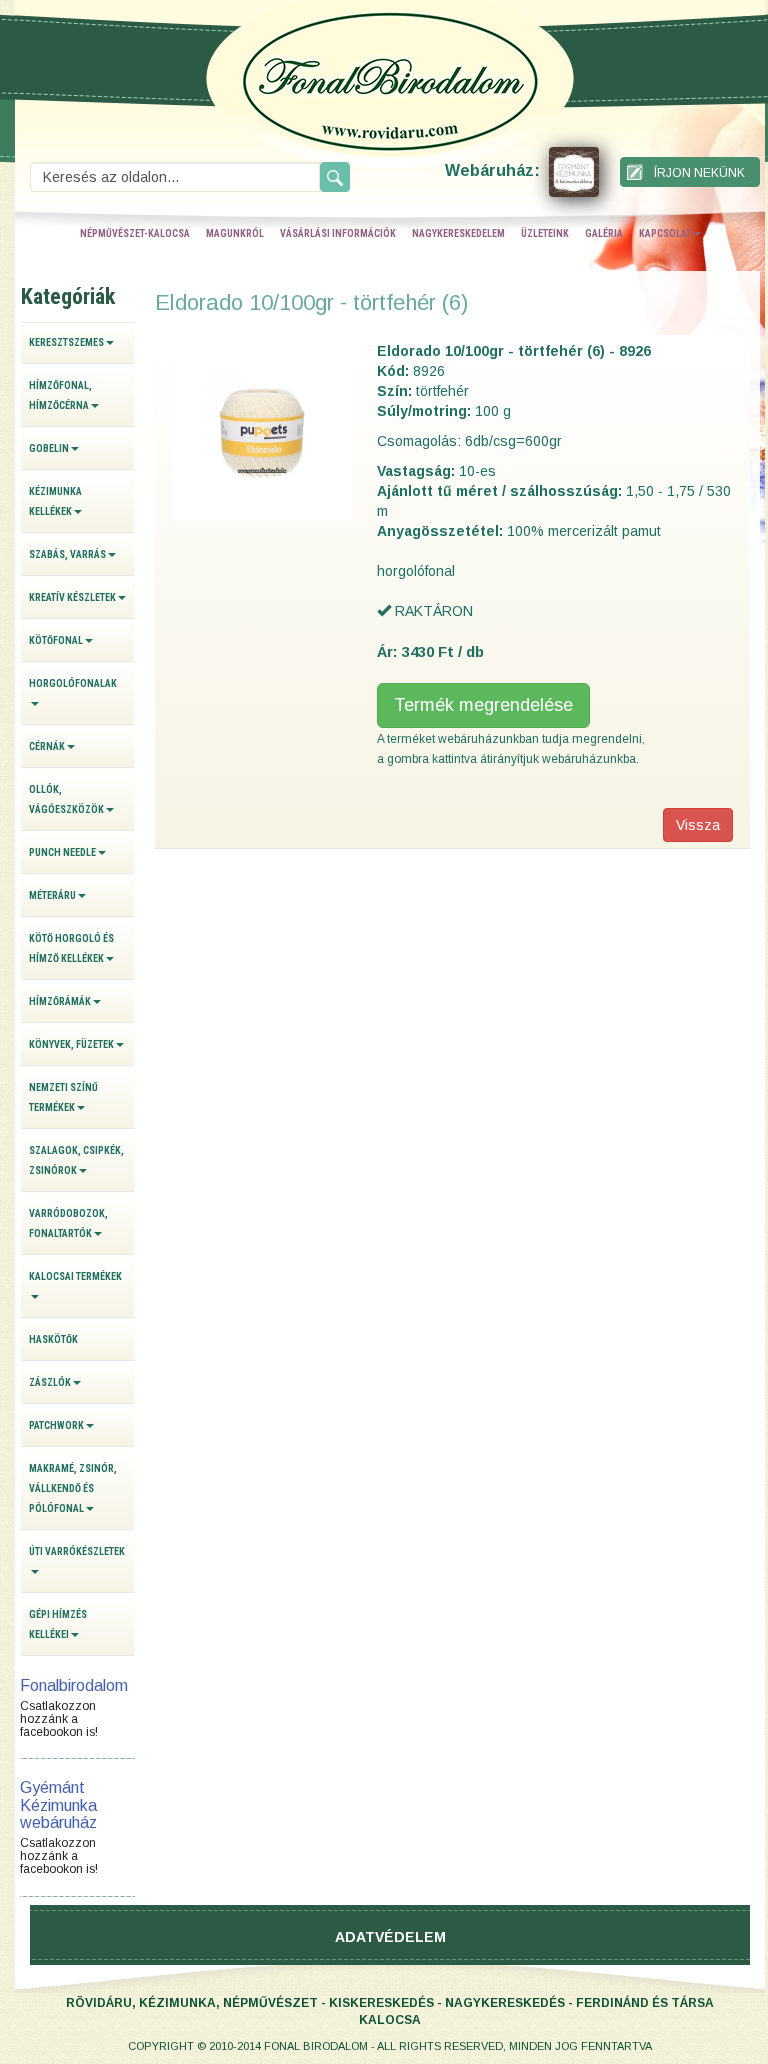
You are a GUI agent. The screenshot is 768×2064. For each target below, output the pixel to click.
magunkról (235, 233)
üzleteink (545, 233)
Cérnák (47, 746)
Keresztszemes (66, 342)
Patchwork (56, 1425)
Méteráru (52, 895)
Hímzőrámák (60, 1001)
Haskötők (53, 1339)
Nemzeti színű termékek (63, 1097)
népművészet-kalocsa (135, 233)
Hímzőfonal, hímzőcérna (60, 395)
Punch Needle (62, 852)
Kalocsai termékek (75, 1276)
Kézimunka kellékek (55, 501)
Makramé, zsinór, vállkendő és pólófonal (73, 1488)
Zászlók (50, 1382)
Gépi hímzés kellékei (58, 1624)
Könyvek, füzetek (71, 1044)
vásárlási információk (338, 233)
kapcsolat (665, 233)
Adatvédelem (390, 1937)
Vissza (698, 825)
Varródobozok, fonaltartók (68, 1223)
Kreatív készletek (72, 597)
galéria (604, 233)
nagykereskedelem (458, 233)
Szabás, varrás (67, 554)
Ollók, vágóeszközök (66, 799)
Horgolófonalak (73, 683)
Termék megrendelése (483, 705)
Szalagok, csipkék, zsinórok (76, 1160)
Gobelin (49, 448)
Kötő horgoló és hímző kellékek (71, 948)
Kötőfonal (56, 640)
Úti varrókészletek (77, 1551)
